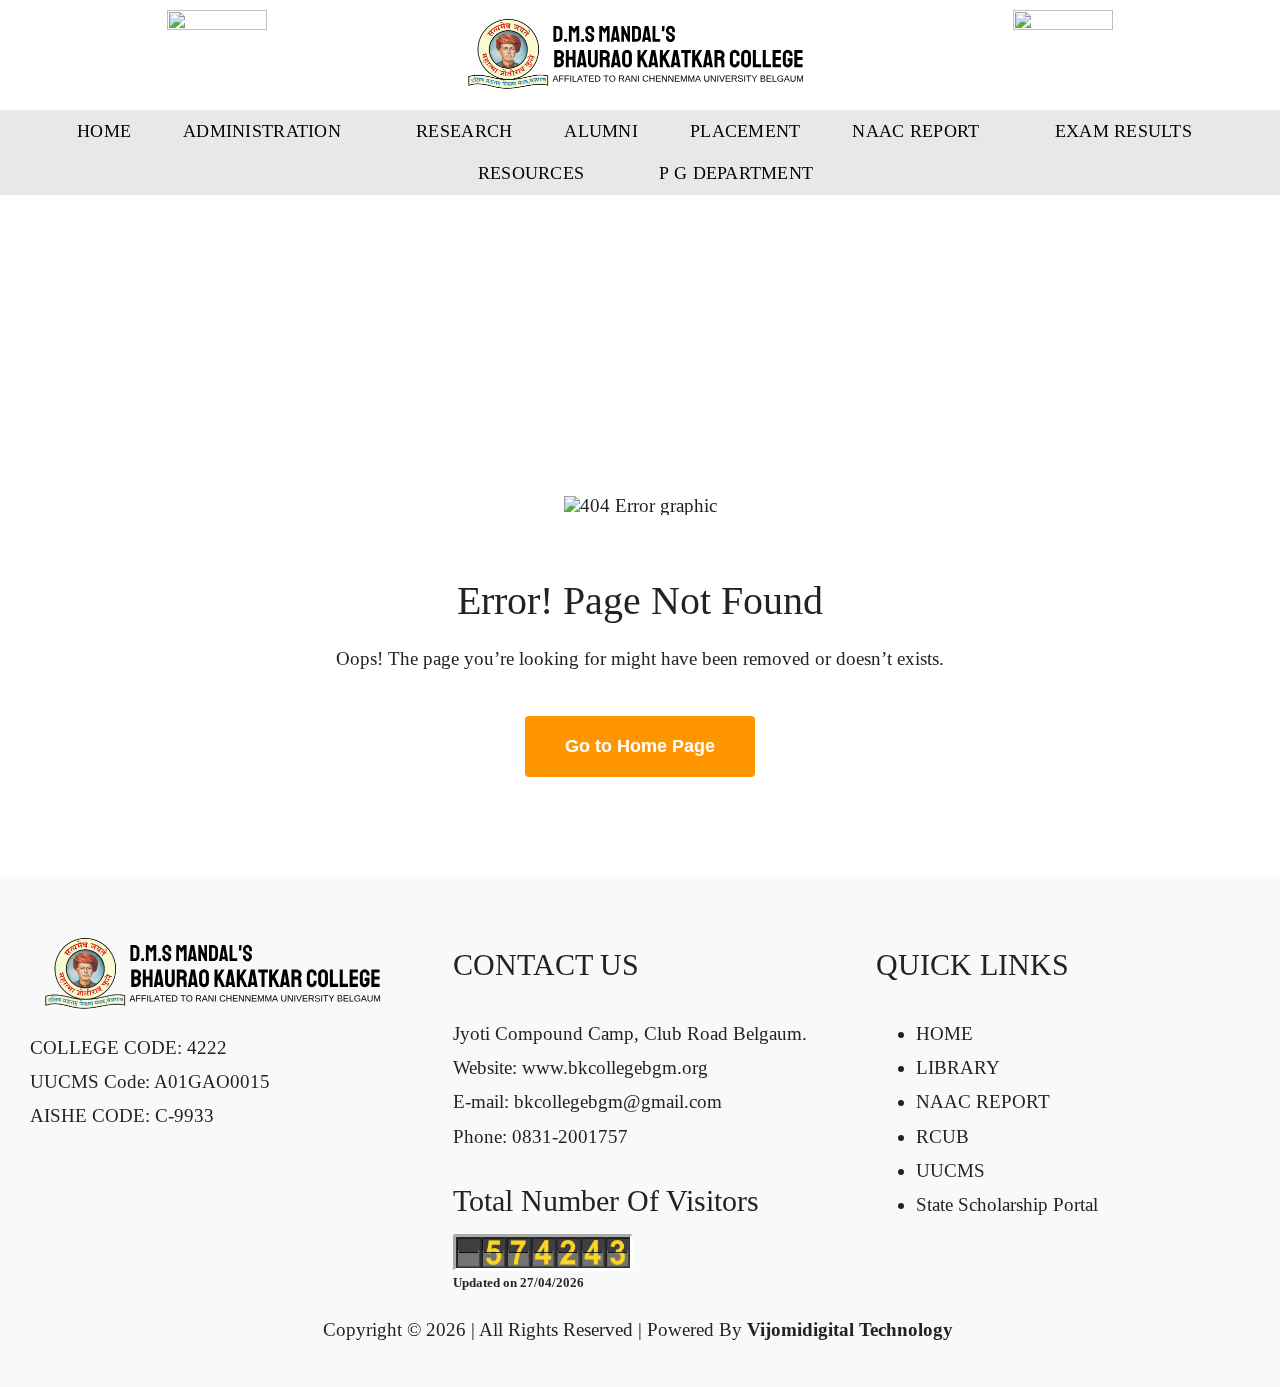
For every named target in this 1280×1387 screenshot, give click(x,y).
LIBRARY (958, 1067)
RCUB (942, 1136)
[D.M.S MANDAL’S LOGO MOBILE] (640, 27)
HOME (944, 1033)
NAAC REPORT (983, 1101)
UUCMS (950, 1170)
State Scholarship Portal (1007, 1204)
